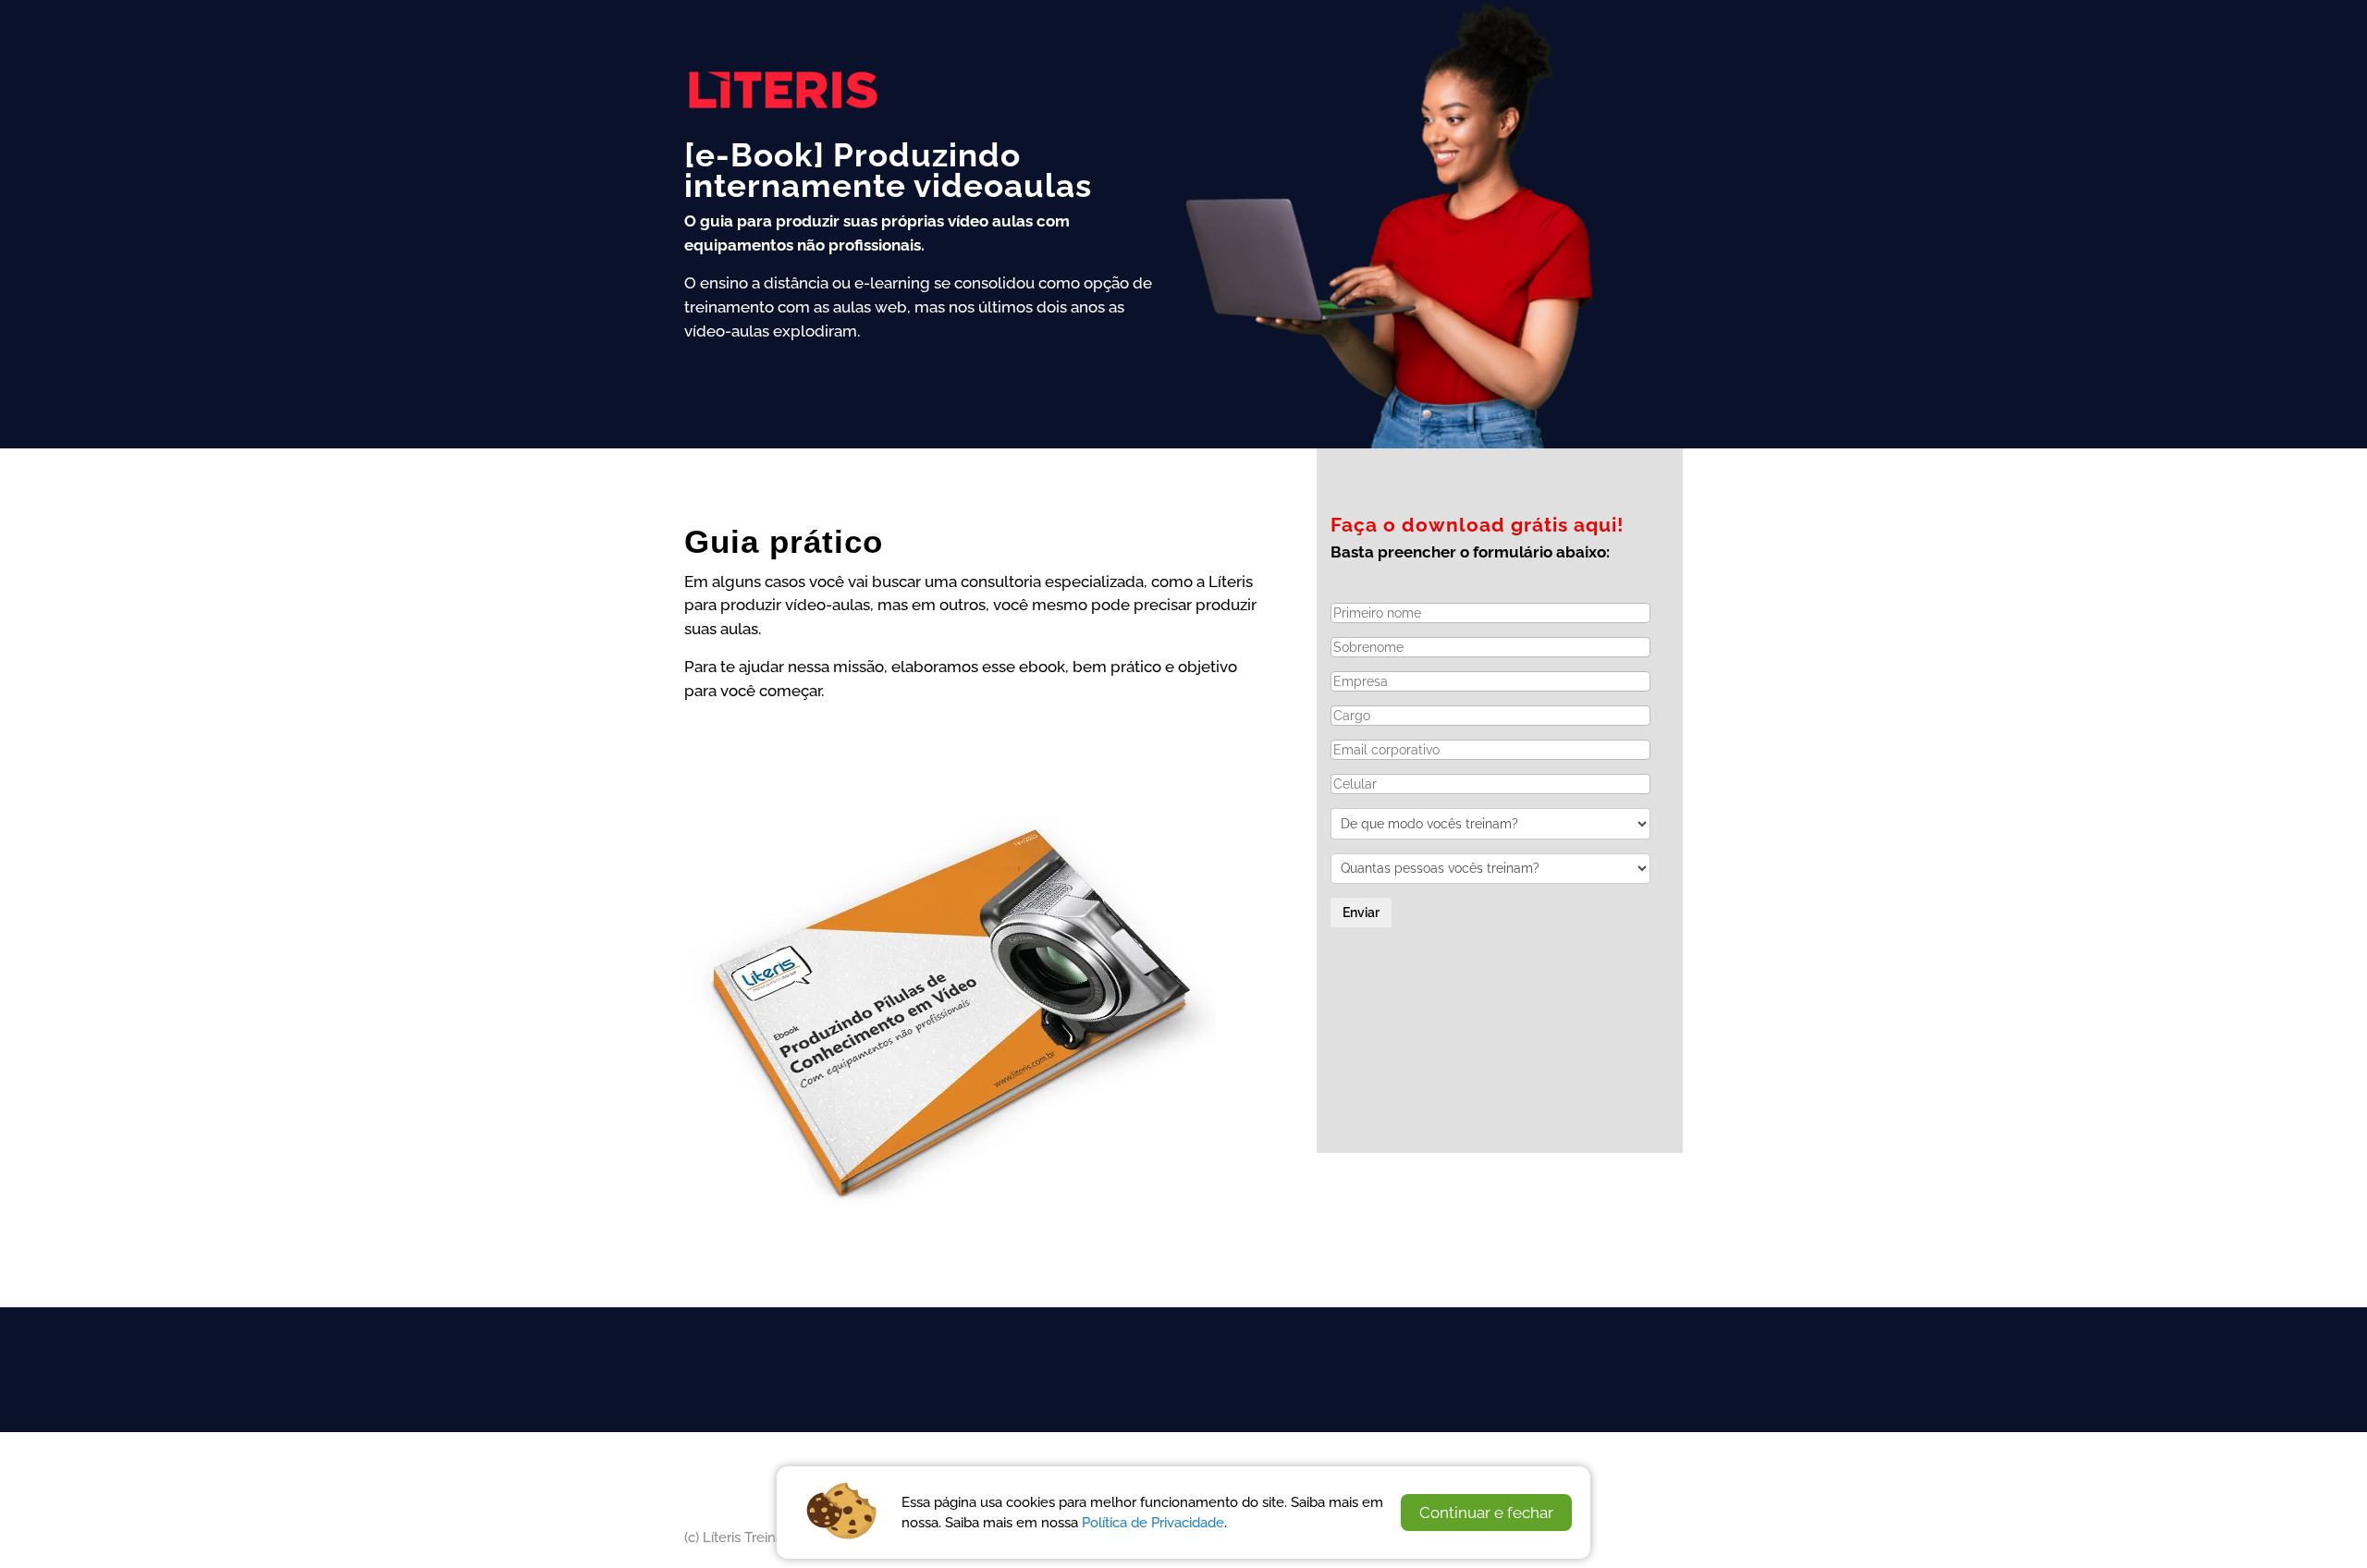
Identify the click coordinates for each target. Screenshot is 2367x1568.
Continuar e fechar (1486, 1513)
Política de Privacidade (1153, 1522)
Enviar (1361, 913)
